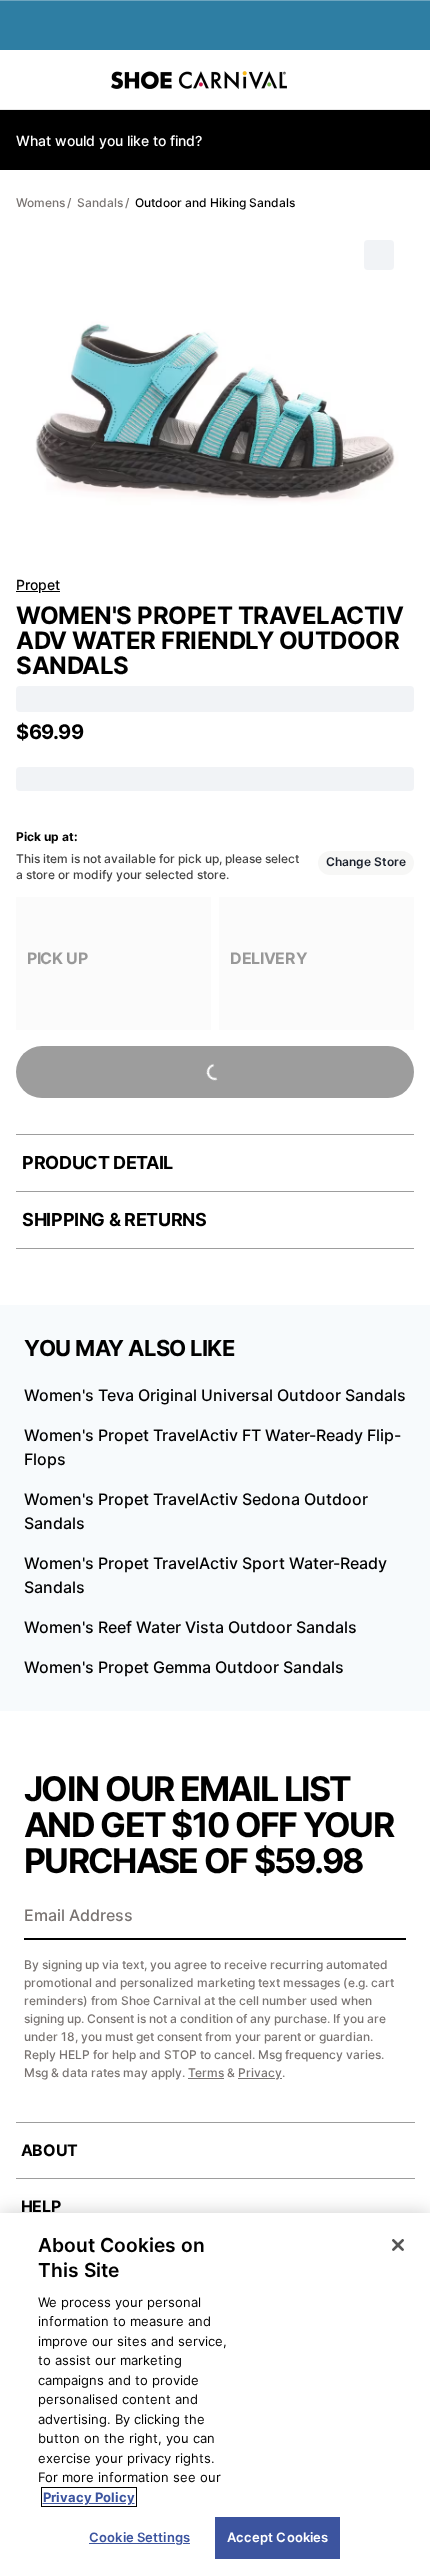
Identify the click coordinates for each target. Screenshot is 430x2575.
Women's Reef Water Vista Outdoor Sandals (190, 1627)
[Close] (398, 2245)
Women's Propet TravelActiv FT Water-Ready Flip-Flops (212, 1447)
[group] (113, 963)
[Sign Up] (384, 1917)
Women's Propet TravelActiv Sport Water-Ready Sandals (205, 1575)
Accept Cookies (278, 2537)
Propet (38, 584)
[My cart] (404, 80)
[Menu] (30, 80)
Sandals (100, 202)
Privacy (260, 2072)
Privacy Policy (89, 2497)
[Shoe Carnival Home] (199, 80)
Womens (40, 202)
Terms (206, 2072)
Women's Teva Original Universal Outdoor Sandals (215, 1395)
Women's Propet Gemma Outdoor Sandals (184, 1667)
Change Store (366, 861)
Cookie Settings (139, 2537)
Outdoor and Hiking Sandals (215, 202)
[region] (215, 2394)
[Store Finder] (77, 80)
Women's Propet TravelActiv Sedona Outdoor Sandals (196, 1511)
